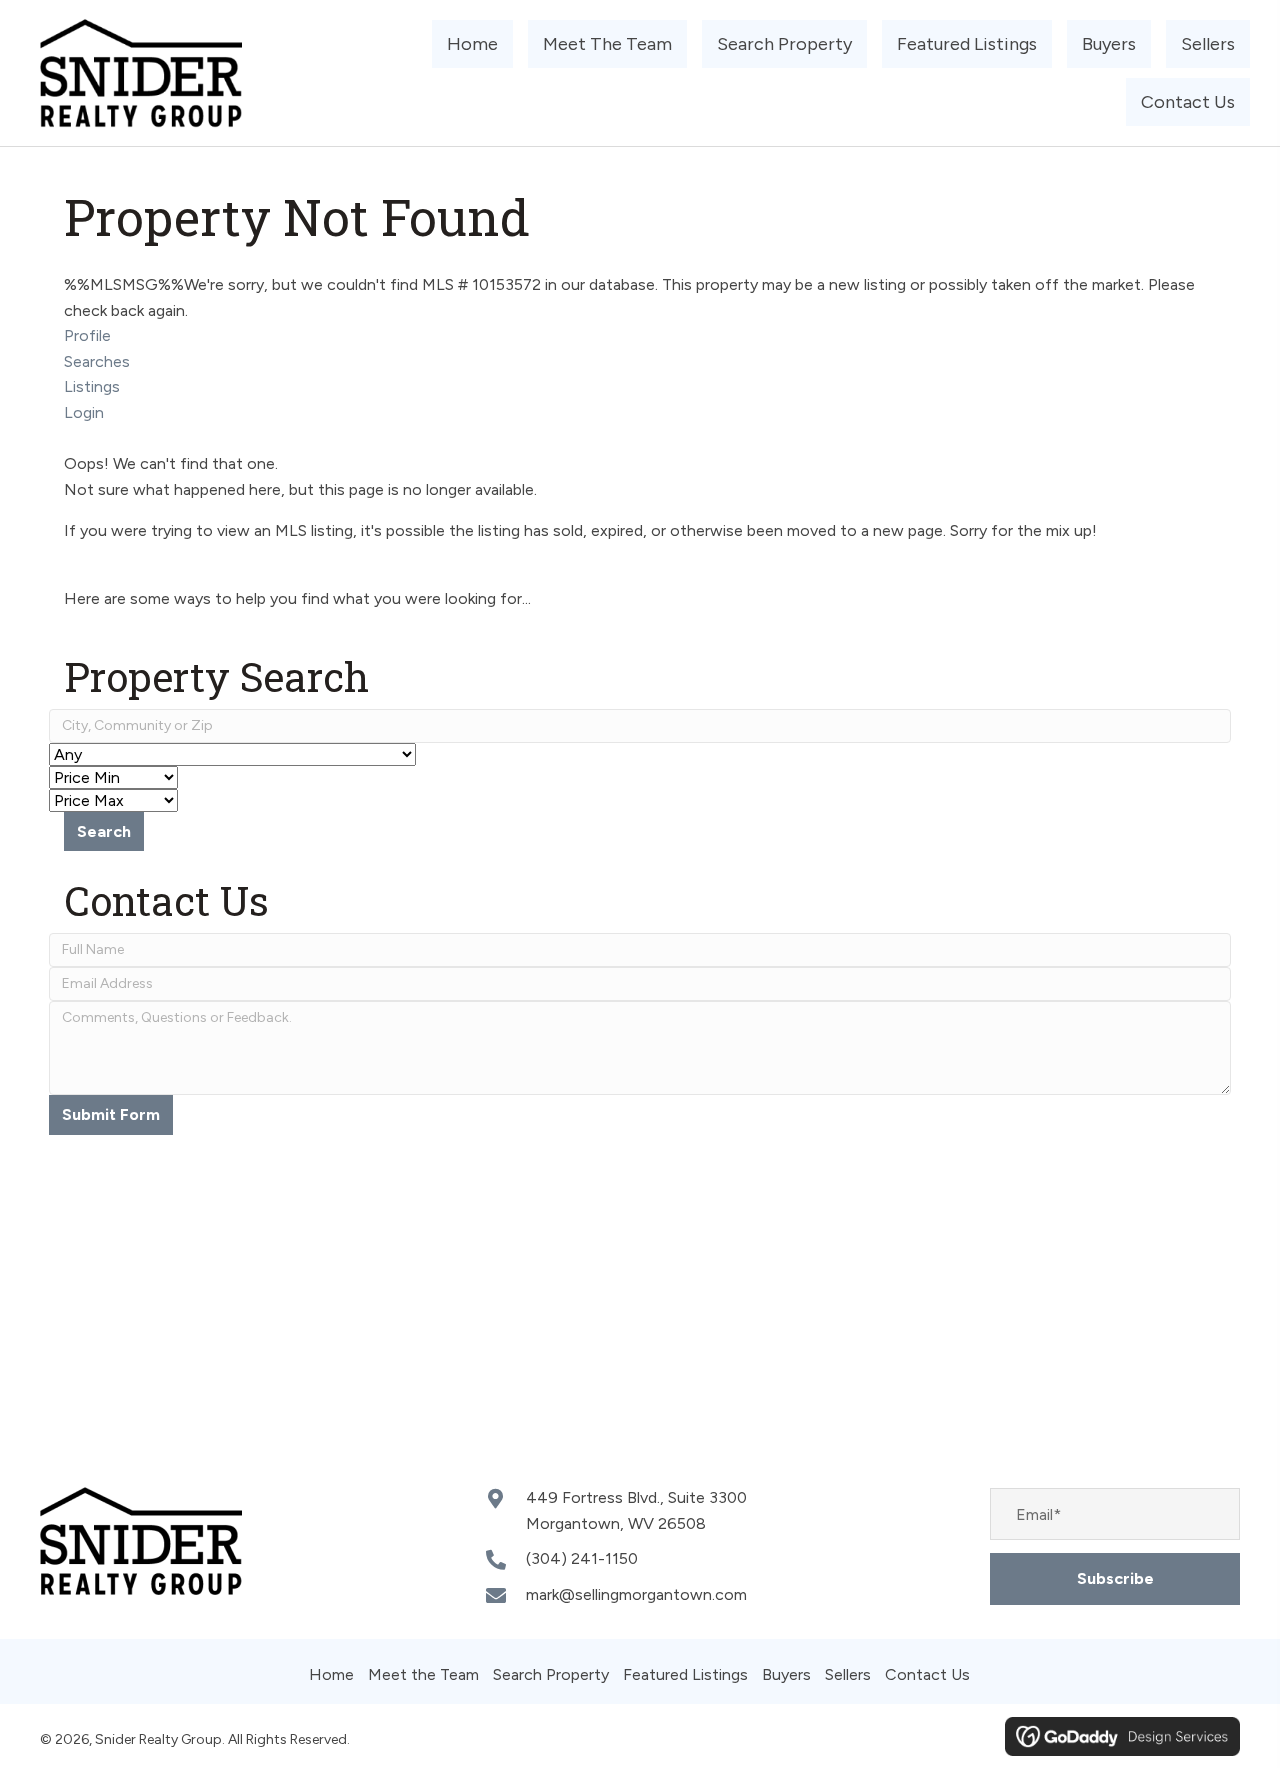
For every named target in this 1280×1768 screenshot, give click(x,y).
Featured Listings (685, 1674)
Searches (97, 361)
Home (331, 1674)
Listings (92, 386)
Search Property (551, 1674)
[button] (1115, 1579)
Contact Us (927, 1674)
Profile (87, 335)
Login (84, 412)
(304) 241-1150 (582, 1558)
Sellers (848, 1674)
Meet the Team (423, 1674)
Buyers (786, 1674)
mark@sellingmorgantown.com (636, 1594)
